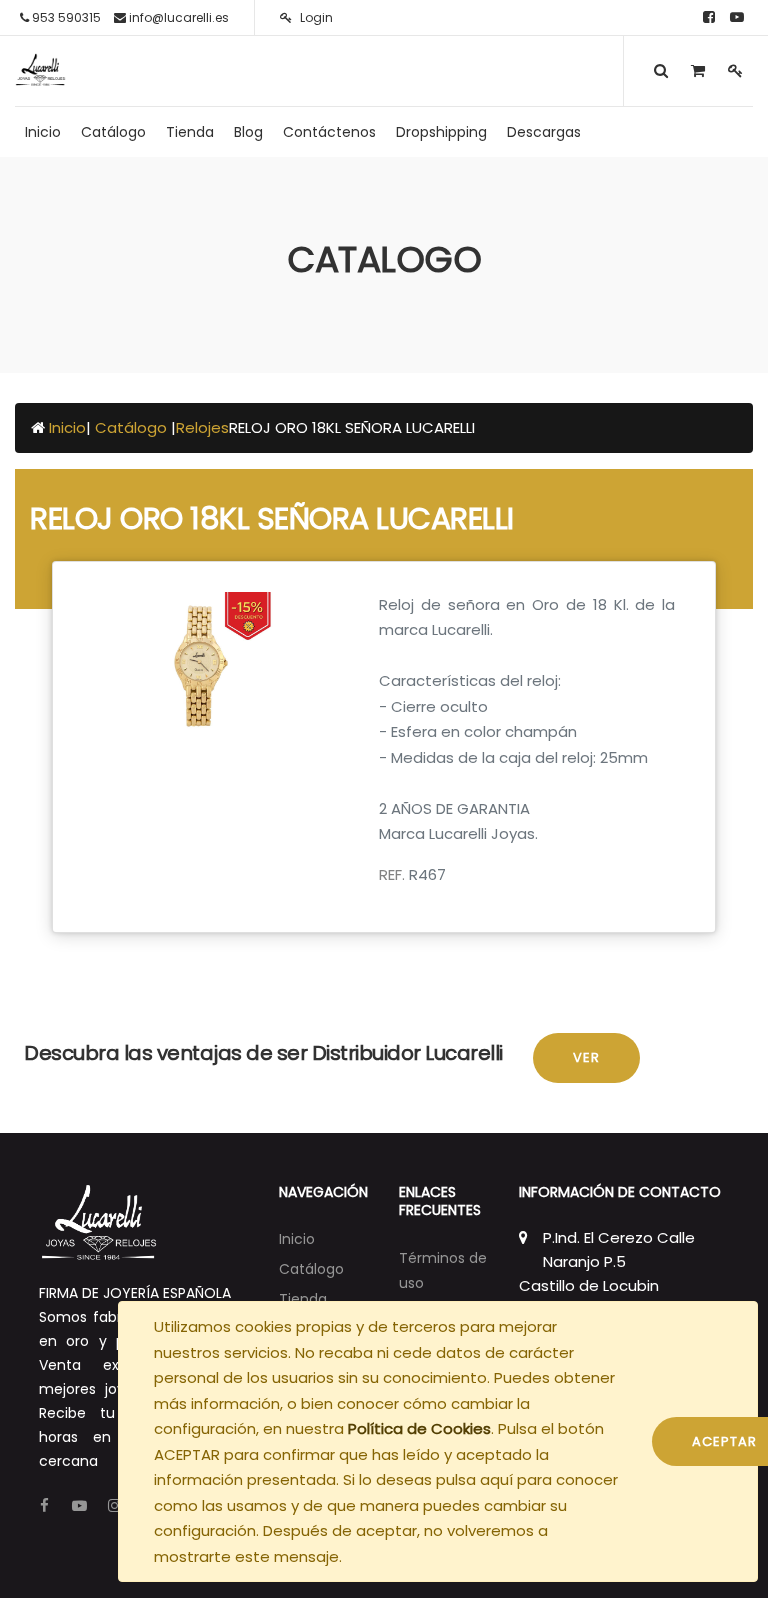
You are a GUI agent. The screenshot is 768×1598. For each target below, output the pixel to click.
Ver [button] (586, 1057)
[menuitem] (43, 132)
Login (315, 17)
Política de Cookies (419, 1428)
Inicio (67, 427)
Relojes (202, 427)
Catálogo (133, 427)
